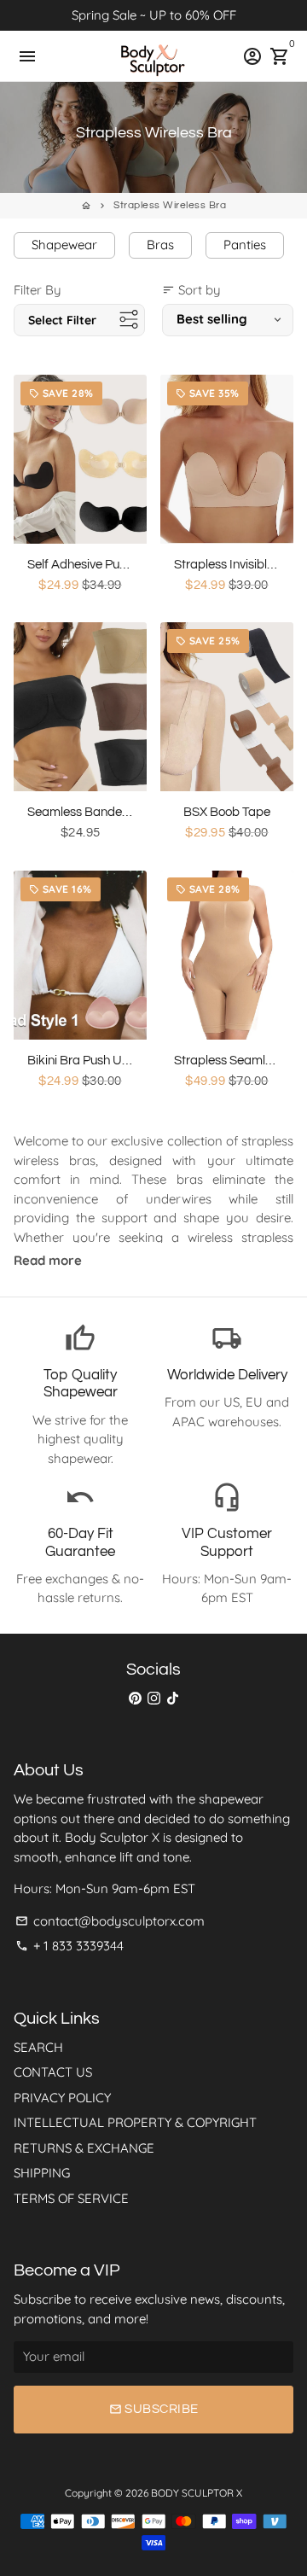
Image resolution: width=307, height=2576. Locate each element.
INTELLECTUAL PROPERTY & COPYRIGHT (135, 2122)
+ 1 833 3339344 (70, 1946)
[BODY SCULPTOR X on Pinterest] (135, 1698)
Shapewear (64, 245)
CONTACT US (53, 2072)
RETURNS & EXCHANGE (84, 2148)
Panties (245, 245)
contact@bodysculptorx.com (110, 1921)
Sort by (191, 290)
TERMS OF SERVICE (71, 2198)
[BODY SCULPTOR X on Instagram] (154, 1698)
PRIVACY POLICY (62, 2098)
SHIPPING (42, 2173)
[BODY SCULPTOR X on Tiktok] (173, 1698)
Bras (160, 245)
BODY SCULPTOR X (197, 2493)
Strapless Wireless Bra (170, 205)
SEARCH (38, 2047)
